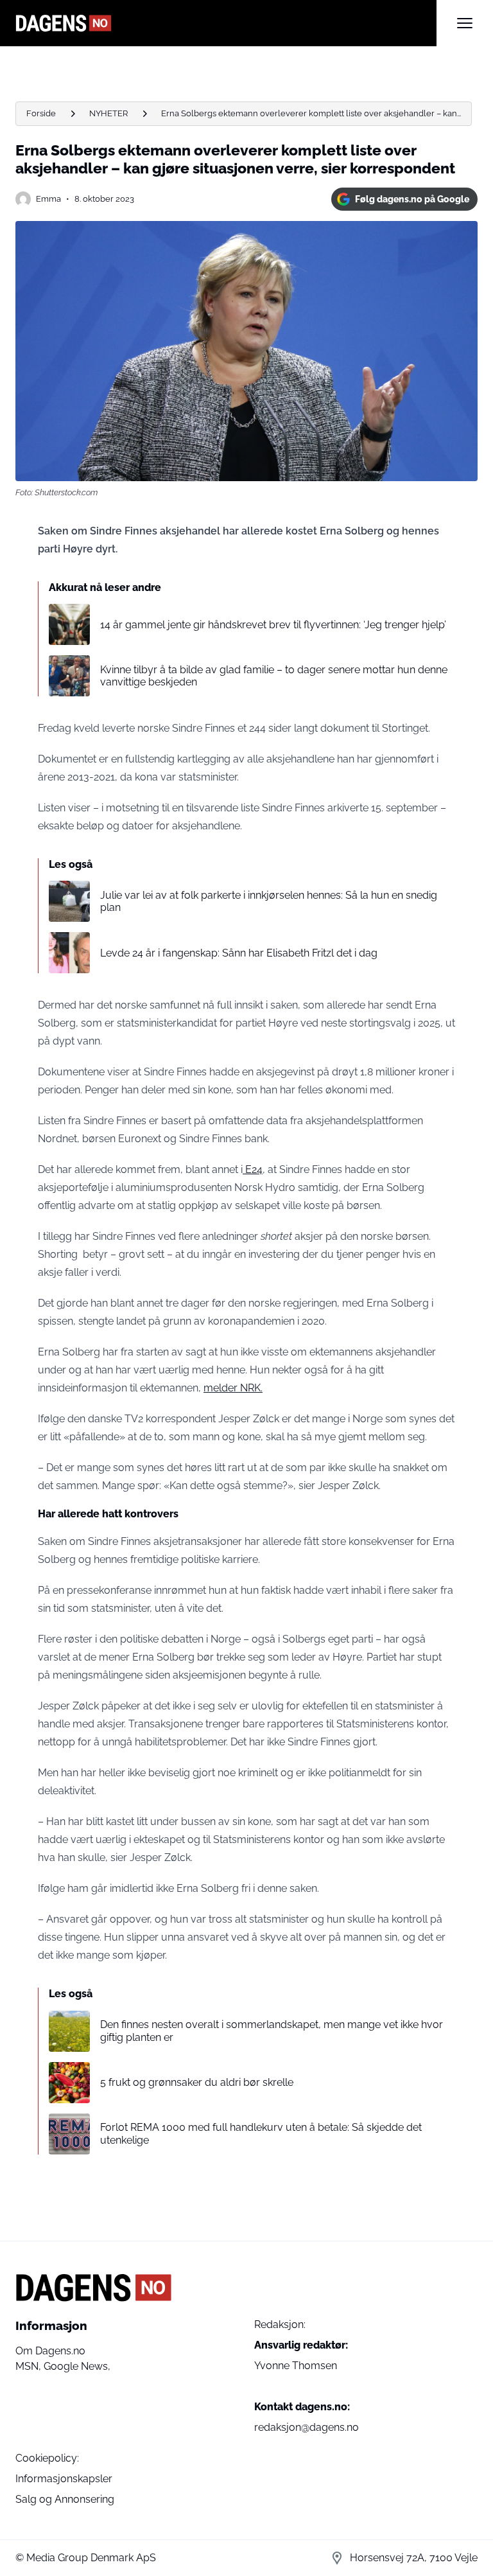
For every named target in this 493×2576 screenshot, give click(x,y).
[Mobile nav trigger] (465, 23)
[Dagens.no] (226, 23)
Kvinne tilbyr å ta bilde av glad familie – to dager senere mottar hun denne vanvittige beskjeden (274, 676)
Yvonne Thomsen (296, 2366)
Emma (48, 199)
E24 (253, 1169)
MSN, (30, 2366)
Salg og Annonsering (65, 2499)
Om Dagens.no (50, 2351)
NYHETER (108, 113)
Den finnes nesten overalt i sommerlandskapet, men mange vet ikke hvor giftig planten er (272, 2031)
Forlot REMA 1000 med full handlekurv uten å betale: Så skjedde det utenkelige (261, 2133)
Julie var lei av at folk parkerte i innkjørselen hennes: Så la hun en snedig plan (269, 901)
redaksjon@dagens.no (307, 2427)
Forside (41, 113)
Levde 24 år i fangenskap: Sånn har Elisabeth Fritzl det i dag (239, 953)
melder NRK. (233, 1388)
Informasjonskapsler (64, 2479)
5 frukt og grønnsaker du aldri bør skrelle (197, 2082)
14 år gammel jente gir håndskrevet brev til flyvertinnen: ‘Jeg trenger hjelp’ (273, 625)
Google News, (77, 2366)
